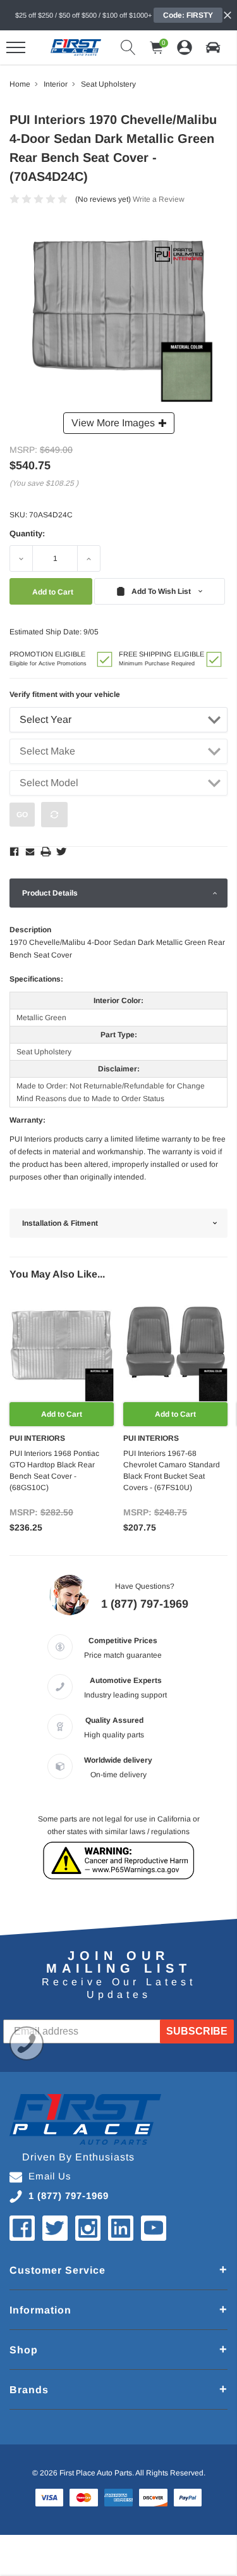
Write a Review (159, 199)
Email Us (50, 2176)
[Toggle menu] (16, 47)
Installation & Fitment (60, 1223)
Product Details (50, 893)
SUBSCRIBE (197, 2031)
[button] (213, 47)
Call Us (27, 2043)
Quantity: (27, 533)
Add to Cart (62, 1414)
